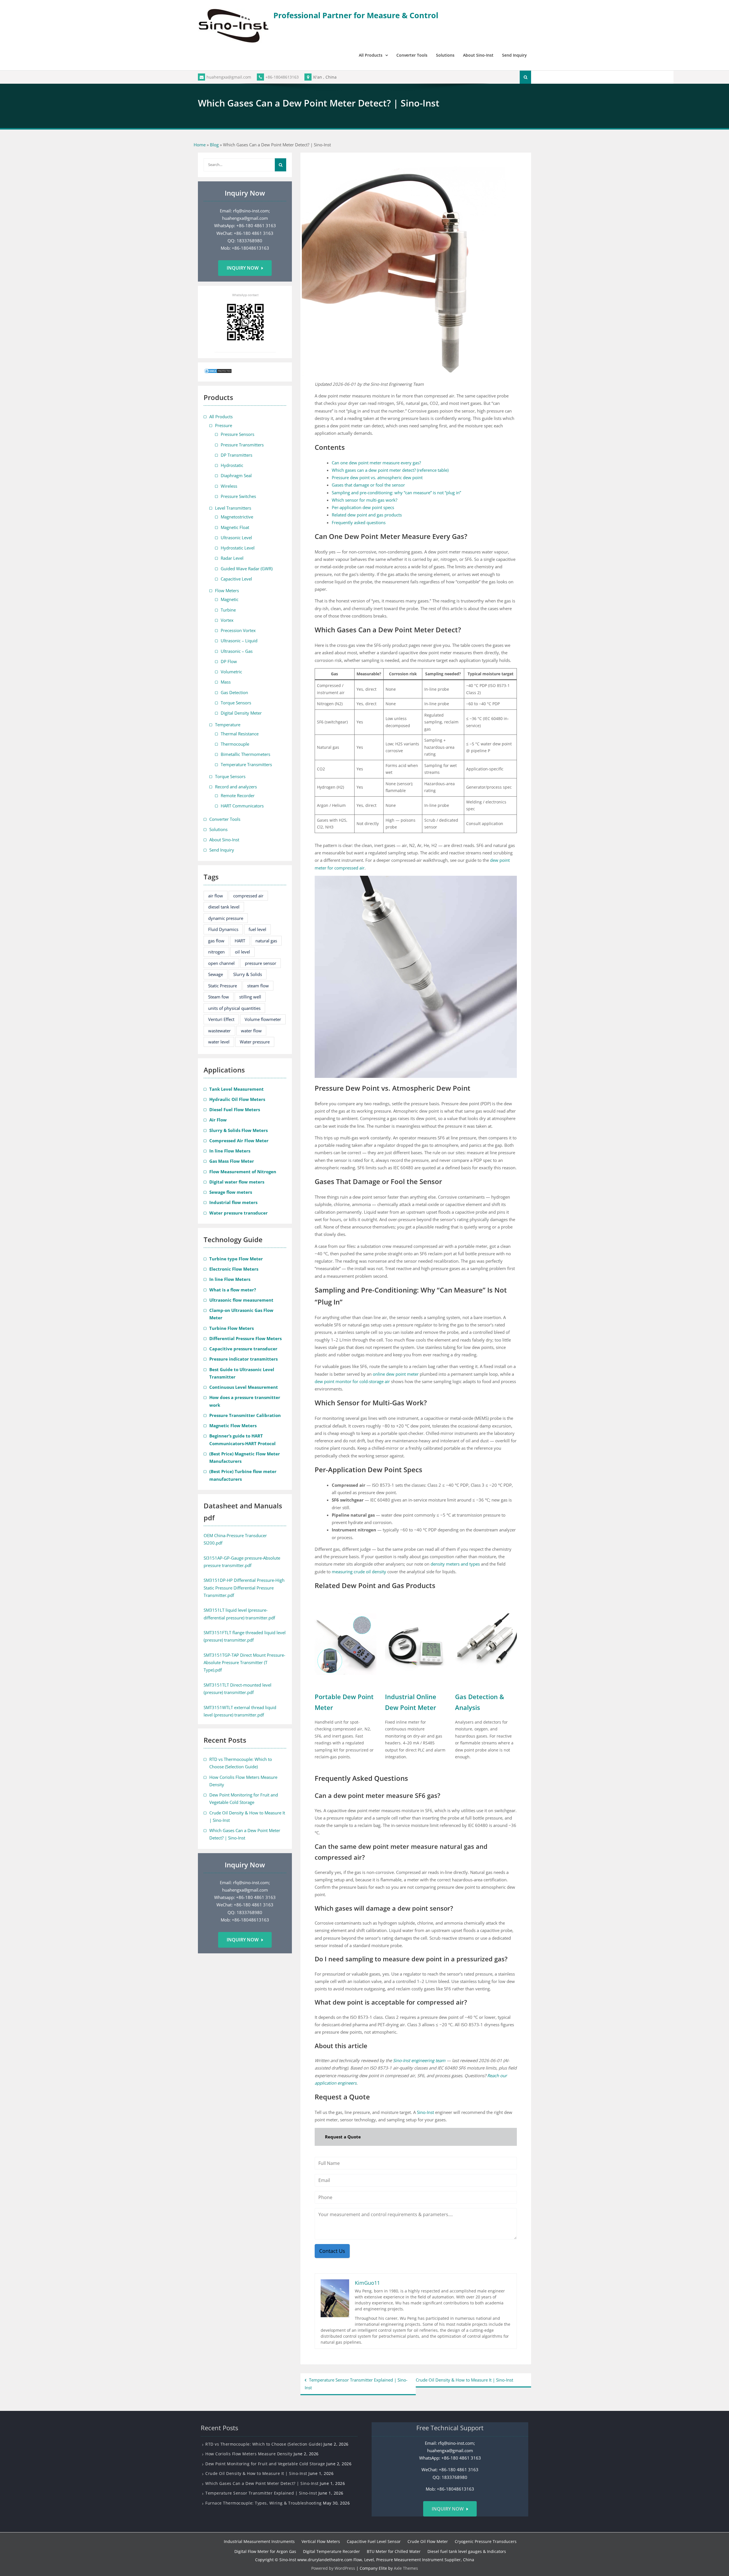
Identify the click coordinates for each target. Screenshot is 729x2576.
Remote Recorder (238, 795)
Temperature (228, 725)
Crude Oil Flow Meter (428, 2541)
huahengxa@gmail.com (229, 77)
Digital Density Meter (241, 713)
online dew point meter (396, 1374)
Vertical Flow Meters (321, 2541)
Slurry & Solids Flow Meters (238, 1130)
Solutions (445, 55)
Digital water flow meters (237, 1182)
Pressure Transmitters (242, 445)
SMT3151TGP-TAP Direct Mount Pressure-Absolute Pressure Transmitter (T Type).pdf (244, 1663)
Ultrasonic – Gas (237, 651)
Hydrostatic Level (238, 548)
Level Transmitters (233, 508)
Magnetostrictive (237, 517)
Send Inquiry (514, 55)
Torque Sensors (236, 703)
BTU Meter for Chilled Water (394, 2551)
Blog (214, 145)
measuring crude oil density (359, 1572)
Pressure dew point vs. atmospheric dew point (377, 477)
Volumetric (231, 672)
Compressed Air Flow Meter (239, 1141)
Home (200, 145)
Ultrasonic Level (236, 538)
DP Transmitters (236, 455)
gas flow (216, 941)
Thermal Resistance (240, 734)
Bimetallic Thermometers (245, 754)
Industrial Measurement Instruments (259, 2541)
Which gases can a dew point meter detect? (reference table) (390, 470)
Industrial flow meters (233, 1202)
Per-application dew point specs (363, 507)
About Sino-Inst (478, 55)
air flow (216, 896)
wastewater (219, 1031)
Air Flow (218, 1120)
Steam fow (219, 997)
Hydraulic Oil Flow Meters (237, 1099)
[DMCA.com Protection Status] (218, 372)
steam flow (258, 986)
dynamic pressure (226, 918)
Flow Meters (227, 590)
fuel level (257, 929)
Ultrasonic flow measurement (241, 1300)
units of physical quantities (234, 1008)
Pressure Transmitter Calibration (245, 1415)
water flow (251, 1031)
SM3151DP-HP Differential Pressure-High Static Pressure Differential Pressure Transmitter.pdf (244, 1588)
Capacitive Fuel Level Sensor (374, 2541)
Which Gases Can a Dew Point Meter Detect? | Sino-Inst (262, 2483)
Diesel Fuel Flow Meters (235, 1109)
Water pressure (255, 1042)
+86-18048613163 (282, 77)
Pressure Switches (238, 496)
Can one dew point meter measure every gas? (376, 463)
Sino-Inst (425, 2112)
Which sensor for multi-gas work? (364, 500)
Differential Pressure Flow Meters (245, 1338)
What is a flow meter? (233, 1290)
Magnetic (230, 599)
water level (219, 1042)
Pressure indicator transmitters (243, 1359)
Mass (226, 682)
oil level (242, 952)
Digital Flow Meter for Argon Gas (265, 2551)
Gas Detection (234, 692)
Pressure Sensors (237, 434)
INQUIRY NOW (448, 2509)
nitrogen (216, 952)
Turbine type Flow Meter (236, 1259)
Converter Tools (412, 55)
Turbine (228, 610)
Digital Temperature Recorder (331, 2551)
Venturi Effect (221, 1019)
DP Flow (229, 661)
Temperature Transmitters (246, 764)
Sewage (216, 974)
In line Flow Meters (230, 1151)
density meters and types (455, 1564)
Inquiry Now (243, 268)
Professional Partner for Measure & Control (356, 15)
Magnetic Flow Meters (233, 1426)
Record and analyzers (236, 787)
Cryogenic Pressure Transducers (486, 2541)
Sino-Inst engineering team (419, 2060)
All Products (371, 55)
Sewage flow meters (231, 1192)
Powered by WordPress (333, 2568)
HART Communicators (242, 806)
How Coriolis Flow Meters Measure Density (249, 2454)
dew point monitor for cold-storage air (352, 1381)
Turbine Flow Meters (232, 1328)
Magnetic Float (235, 527)
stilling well (250, 997)
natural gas (266, 941)
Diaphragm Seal (236, 475)
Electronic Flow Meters (234, 1269)
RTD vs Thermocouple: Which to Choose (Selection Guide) (264, 2444)
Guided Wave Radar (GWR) (247, 569)
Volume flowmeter (263, 1019)
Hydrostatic (232, 465)
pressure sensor (261, 963)
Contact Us (332, 2251)
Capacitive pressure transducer (243, 1349)
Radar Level (232, 558)
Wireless (229, 486)
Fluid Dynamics (223, 929)
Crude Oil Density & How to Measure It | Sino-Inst (464, 2380)
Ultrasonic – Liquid (239, 641)
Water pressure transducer (238, 1213)
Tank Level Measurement (236, 1089)
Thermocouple (235, 744)
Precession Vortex (238, 630)
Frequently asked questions (359, 522)
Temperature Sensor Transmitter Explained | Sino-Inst (356, 2384)
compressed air (248, 896)
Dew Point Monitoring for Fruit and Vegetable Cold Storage (265, 2464)
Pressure (224, 425)
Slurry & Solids (248, 974)
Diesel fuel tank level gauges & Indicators (467, 2551)
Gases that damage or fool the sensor (368, 485)
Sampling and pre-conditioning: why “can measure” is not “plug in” (396, 493)
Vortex (227, 620)
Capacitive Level (236, 579)
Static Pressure (223, 986)
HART (240, 941)
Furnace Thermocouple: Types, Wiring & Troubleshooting (264, 2503)
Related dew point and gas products (367, 515)
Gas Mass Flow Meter (232, 1161)
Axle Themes (406, 2568)
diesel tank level (224, 907)
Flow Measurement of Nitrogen (243, 1172)
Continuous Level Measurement (244, 1387)
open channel (221, 963)
